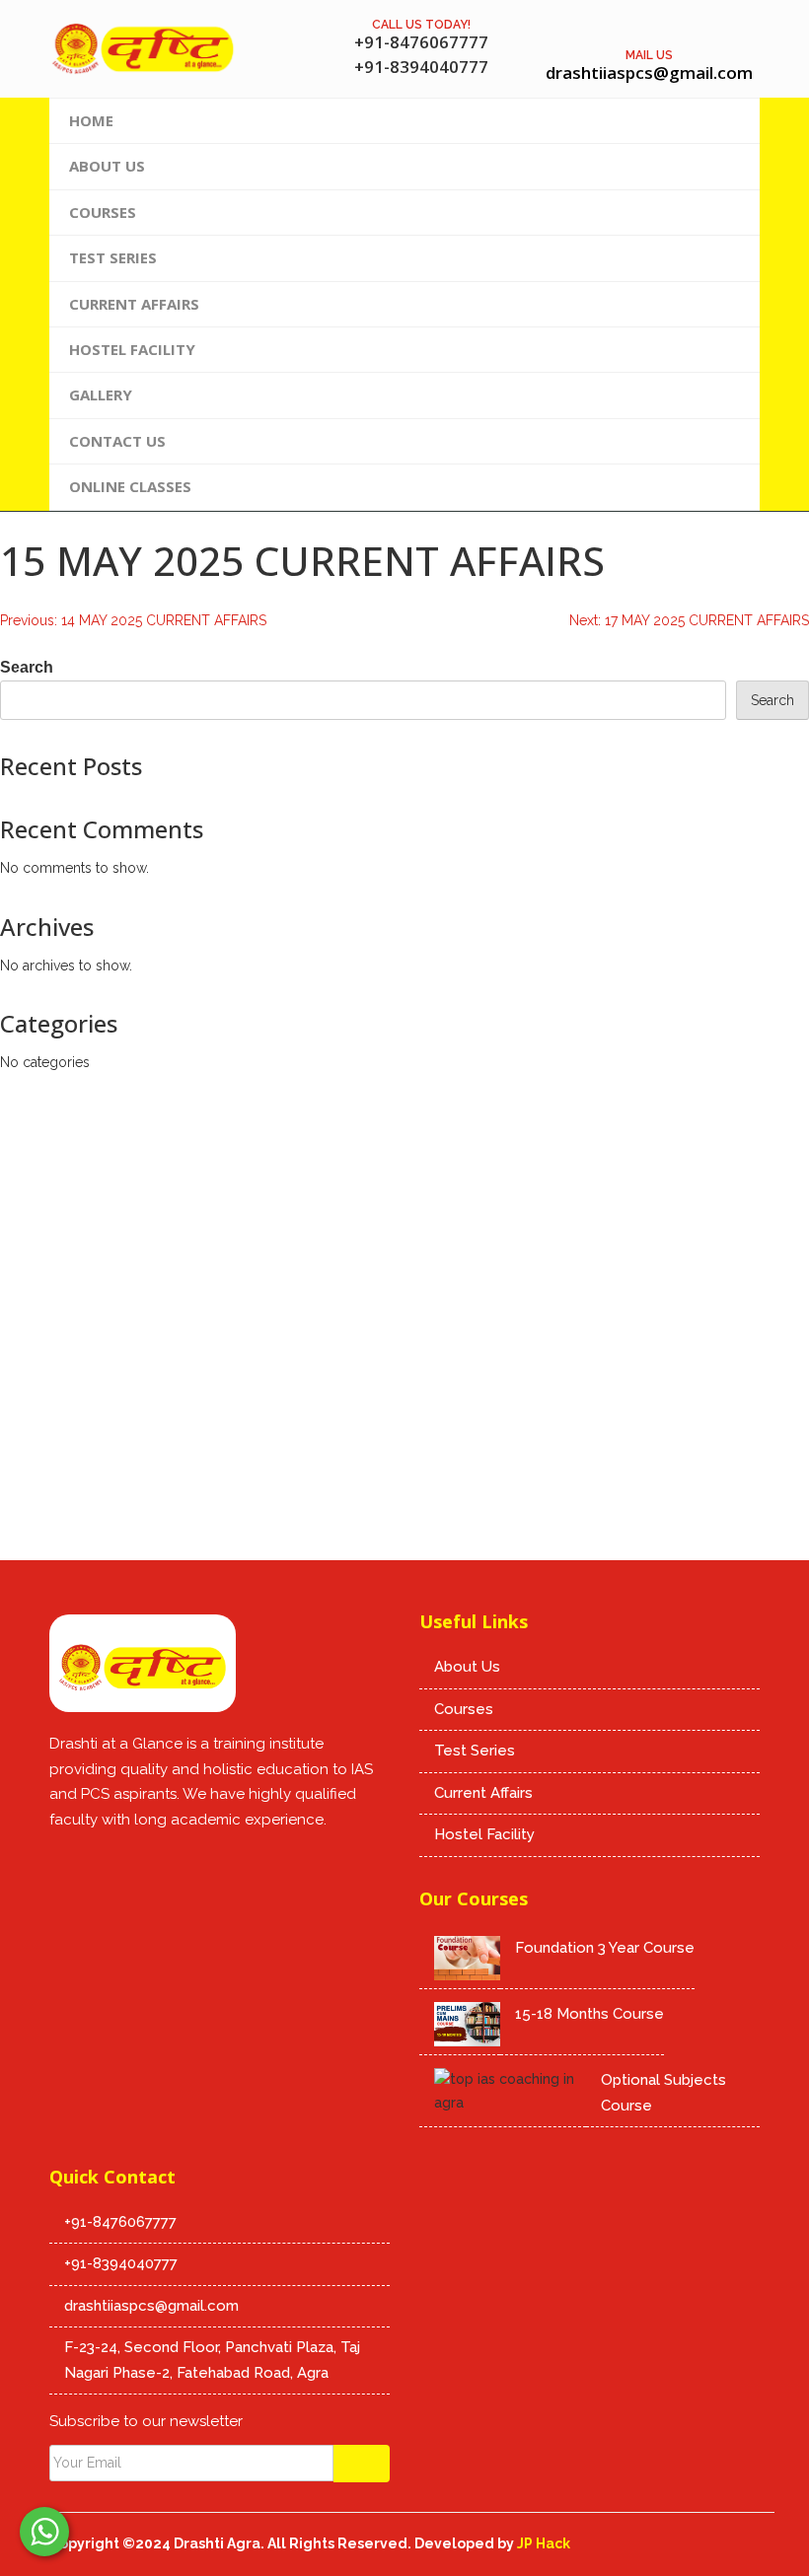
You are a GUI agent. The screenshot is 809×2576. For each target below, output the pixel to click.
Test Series (475, 1751)
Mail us (649, 55)
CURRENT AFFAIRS (134, 304)
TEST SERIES (113, 257)
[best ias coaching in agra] (64, 1859)
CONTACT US (117, 441)
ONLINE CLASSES (130, 486)
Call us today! (421, 25)
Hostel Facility (484, 1834)
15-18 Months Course (589, 2014)
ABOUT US (107, 166)
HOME (91, 120)
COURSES (103, 212)
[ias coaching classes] (145, 1859)
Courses (464, 1709)
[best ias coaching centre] (143, 49)
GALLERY (101, 394)
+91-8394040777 (121, 2263)
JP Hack (544, 2543)
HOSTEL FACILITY (132, 349)
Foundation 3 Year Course (605, 1948)
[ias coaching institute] (185, 1859)
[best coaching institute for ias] (105, 1859)
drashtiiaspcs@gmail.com (151, 2306)
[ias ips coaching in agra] (143, 1670)
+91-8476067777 (120, 2222)
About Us (467, 1667)
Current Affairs (483, 1793)
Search (27, 667)
